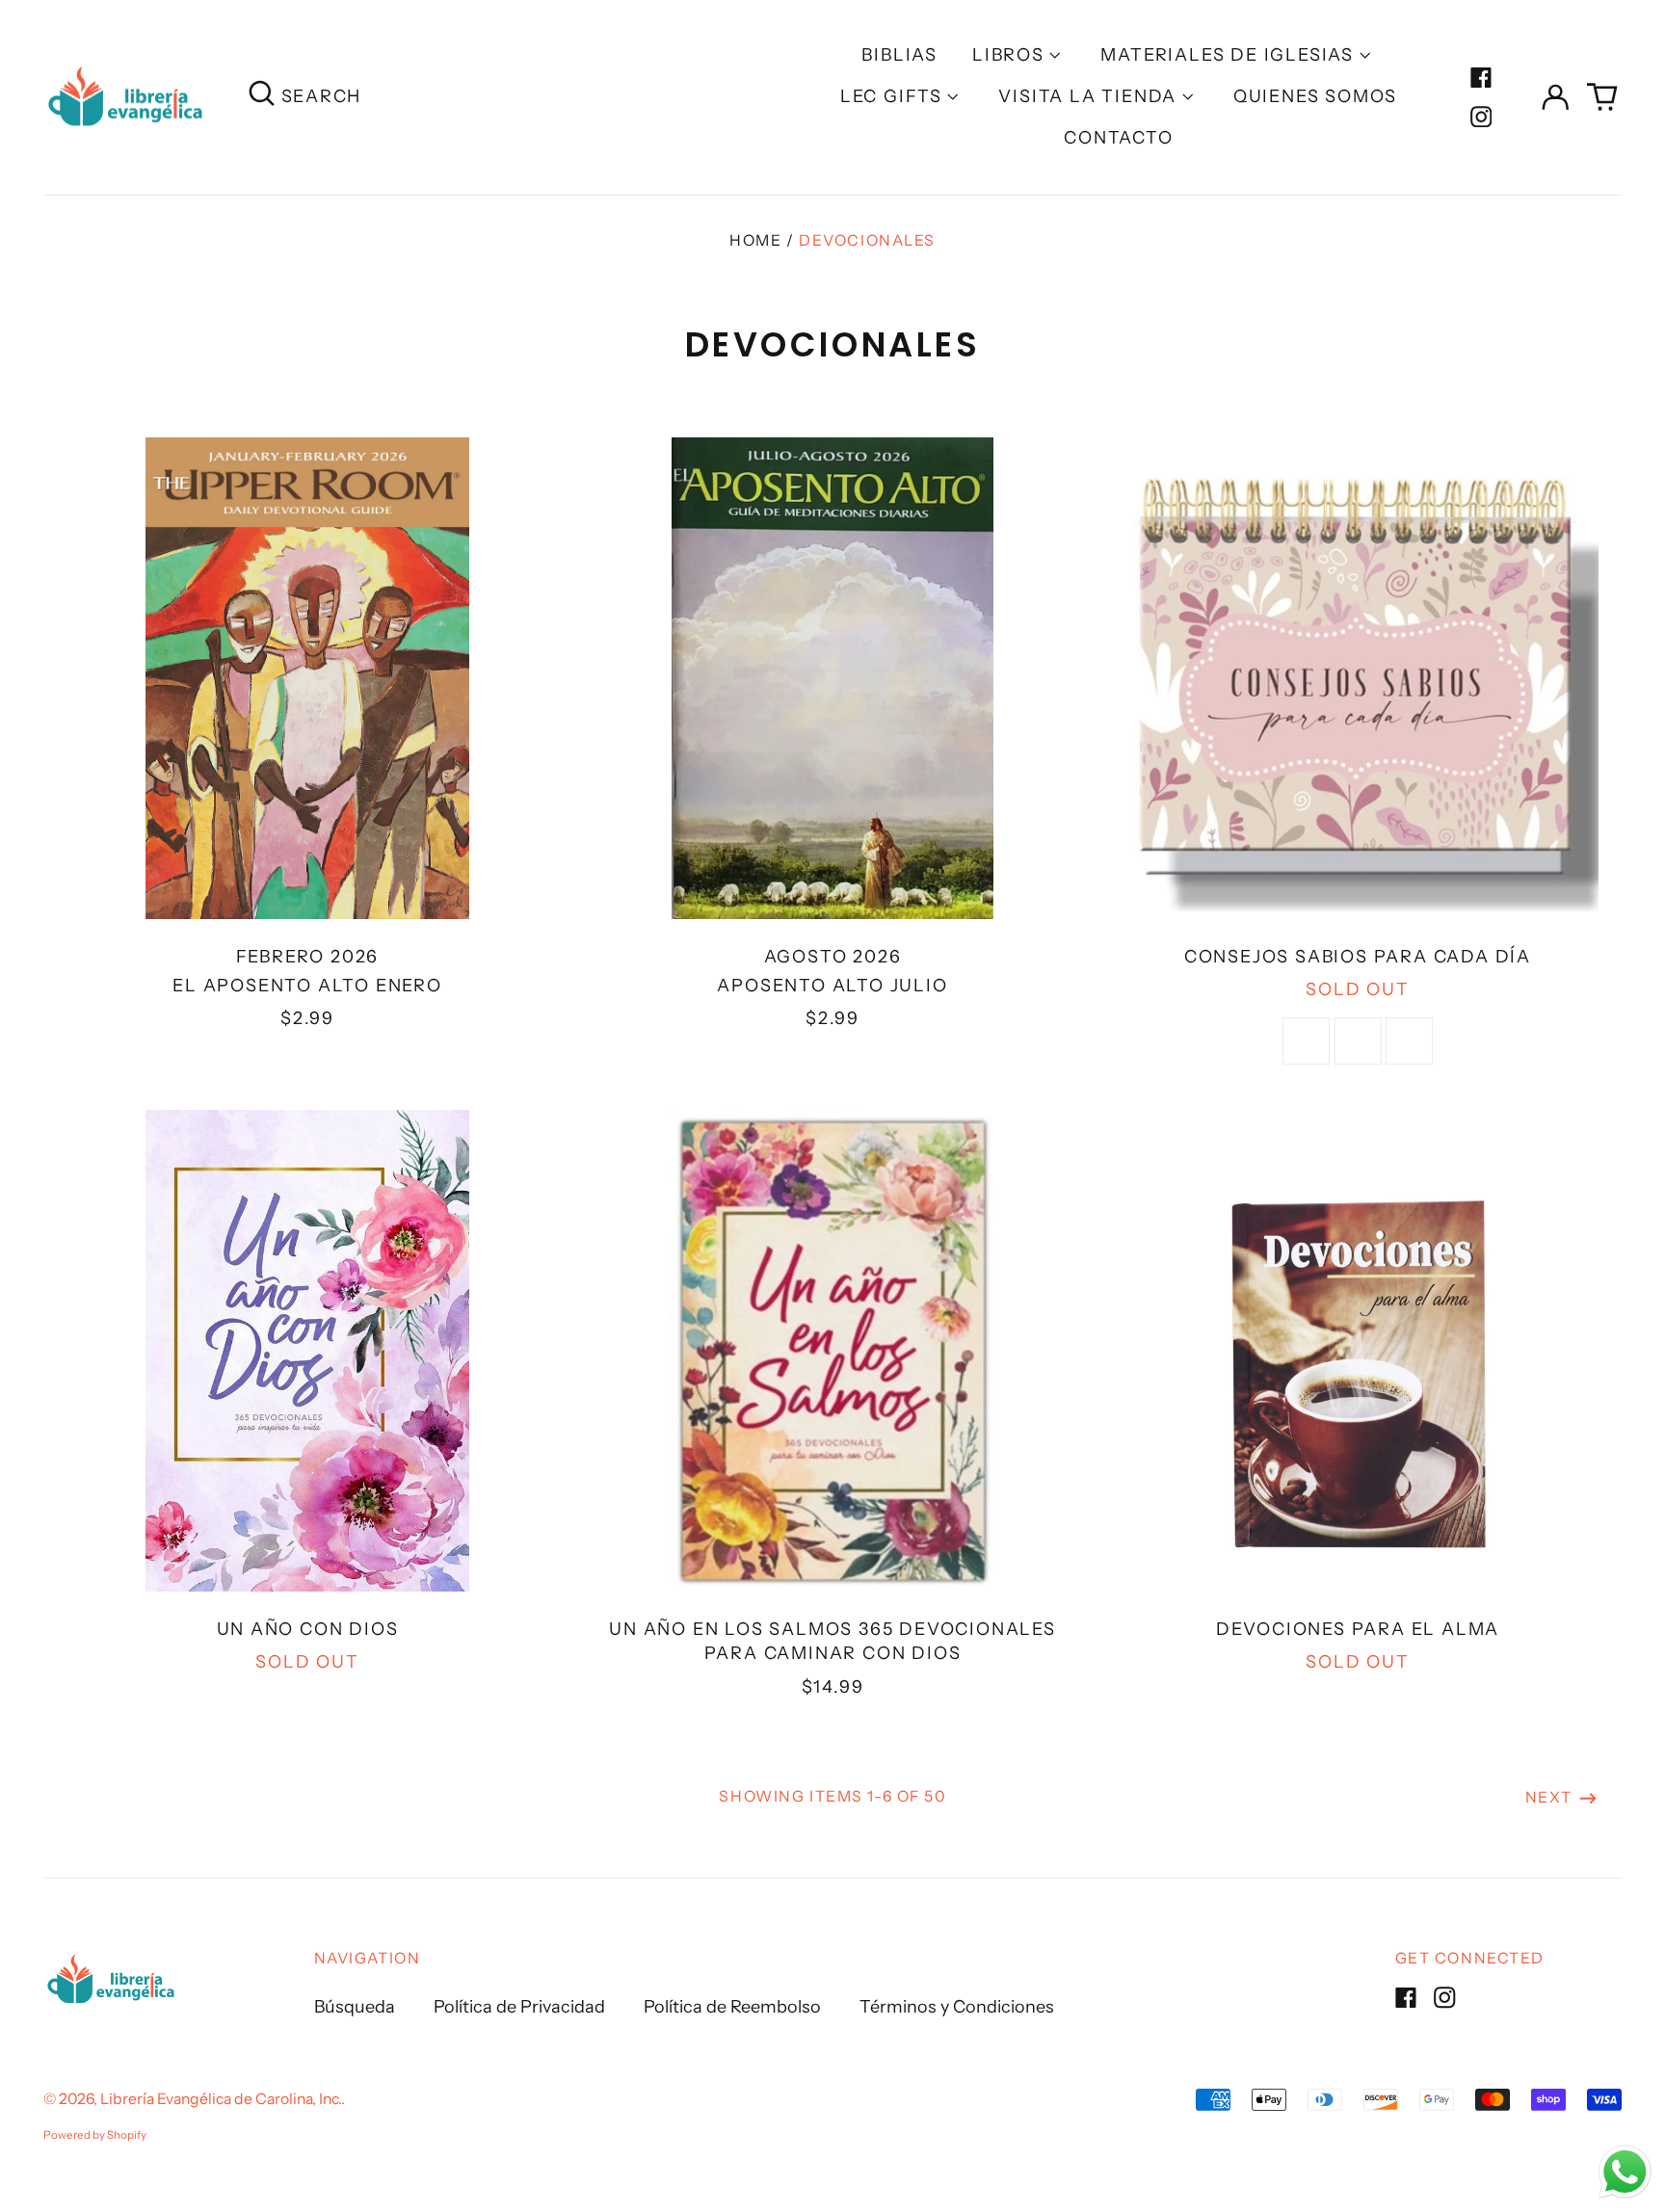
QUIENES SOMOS (1315, 96)
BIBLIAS (899, 55)
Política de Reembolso (732, 2007)
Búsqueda (355, 2007)
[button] (1603, 98)
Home (755, 240)
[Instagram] (1481, 117)
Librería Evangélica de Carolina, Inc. (221, 2099)
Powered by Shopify (95, 2135)
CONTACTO (1118, 138)
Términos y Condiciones (957, 2007)
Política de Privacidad (519, 2007)
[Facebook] (1481, 78)
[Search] (262, 97)
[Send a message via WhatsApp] (1625, 2172)
